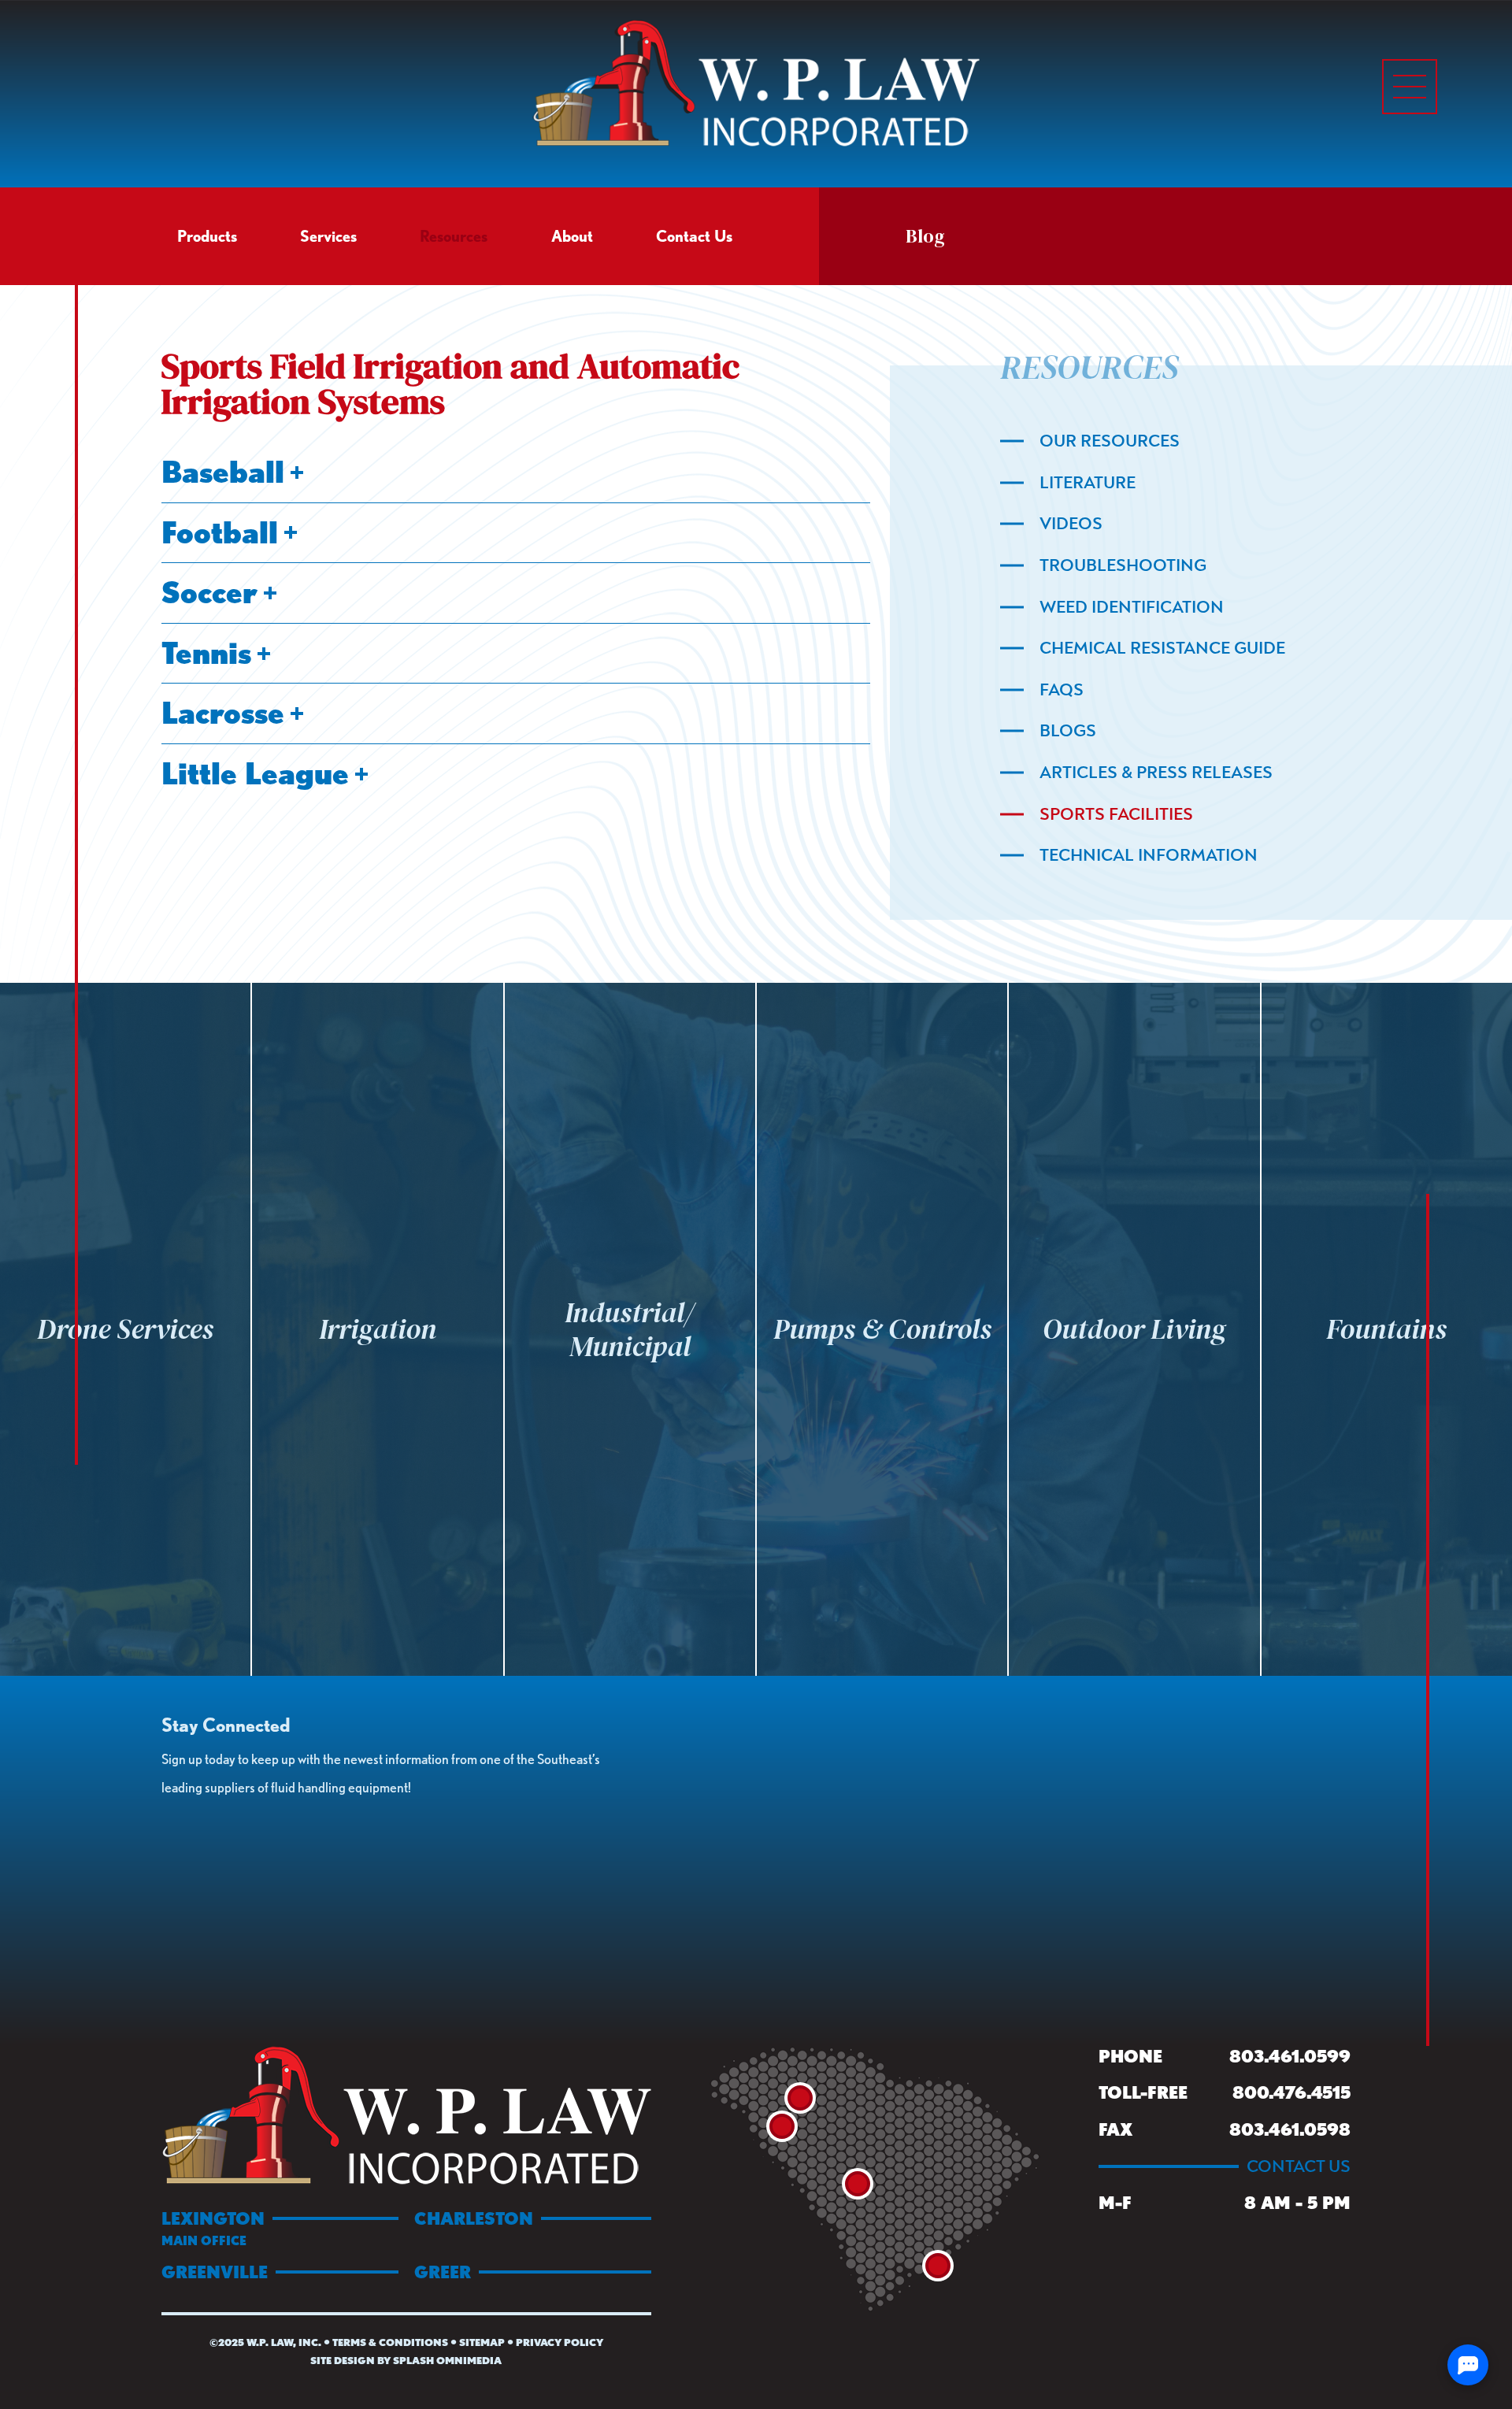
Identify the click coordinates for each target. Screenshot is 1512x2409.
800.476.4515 (1291, 2092)
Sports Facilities (1116, 814)
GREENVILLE (215, 2272)
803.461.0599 (1290, 2056)
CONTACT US (1299, 2166)
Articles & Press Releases (1156, 773)
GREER (443, 2272)
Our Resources (1110, 441)
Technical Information (1149, 855)
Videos (1071, 524)
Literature (1088, 483)
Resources (454, 236)
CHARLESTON (474, 2218)
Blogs (1068, 731)
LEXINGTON (213, 2228)
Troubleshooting (1123, 565)
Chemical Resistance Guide (1162, 648)
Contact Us (694, 236)
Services (328, 236)
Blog (925, 236)
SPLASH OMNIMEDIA (447, 2361)
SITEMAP (482, 2342)
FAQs (1062, 690)
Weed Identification (1132, 607)
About (572, 236)
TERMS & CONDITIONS (390, 2342)
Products (207, 236)
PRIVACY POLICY (560, 2342)
